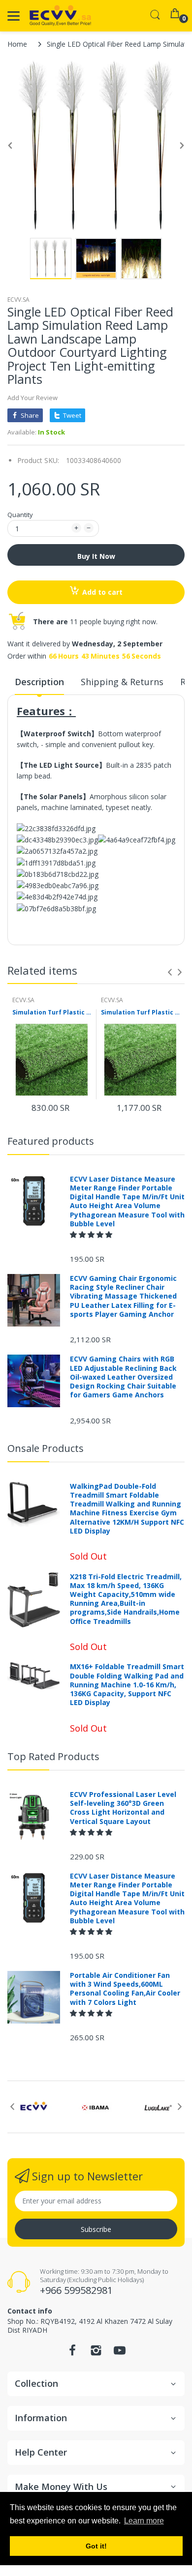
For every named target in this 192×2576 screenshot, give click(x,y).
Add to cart (102, 592)
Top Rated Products (53, 1756)
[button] (92, 1234)
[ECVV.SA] (60, 16)
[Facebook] (72, 2353)
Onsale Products (46, 1448)
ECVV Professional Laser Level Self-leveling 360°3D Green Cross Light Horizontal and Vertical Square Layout (123, 1808)
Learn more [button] (144, 2521)
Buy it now (96, 556)
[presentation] (170, 972)
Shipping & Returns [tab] (122, 682)
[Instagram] (96, 2353)
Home (17, 44)
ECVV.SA (18, 300)
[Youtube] (120, 2353)
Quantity (20, 515)
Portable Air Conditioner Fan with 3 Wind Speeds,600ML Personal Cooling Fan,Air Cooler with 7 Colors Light (125, 1989)
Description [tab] (39, 682)
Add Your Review (32, 398)
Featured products (51, 1141)
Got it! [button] (96, 2546)
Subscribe (96, 2229)
